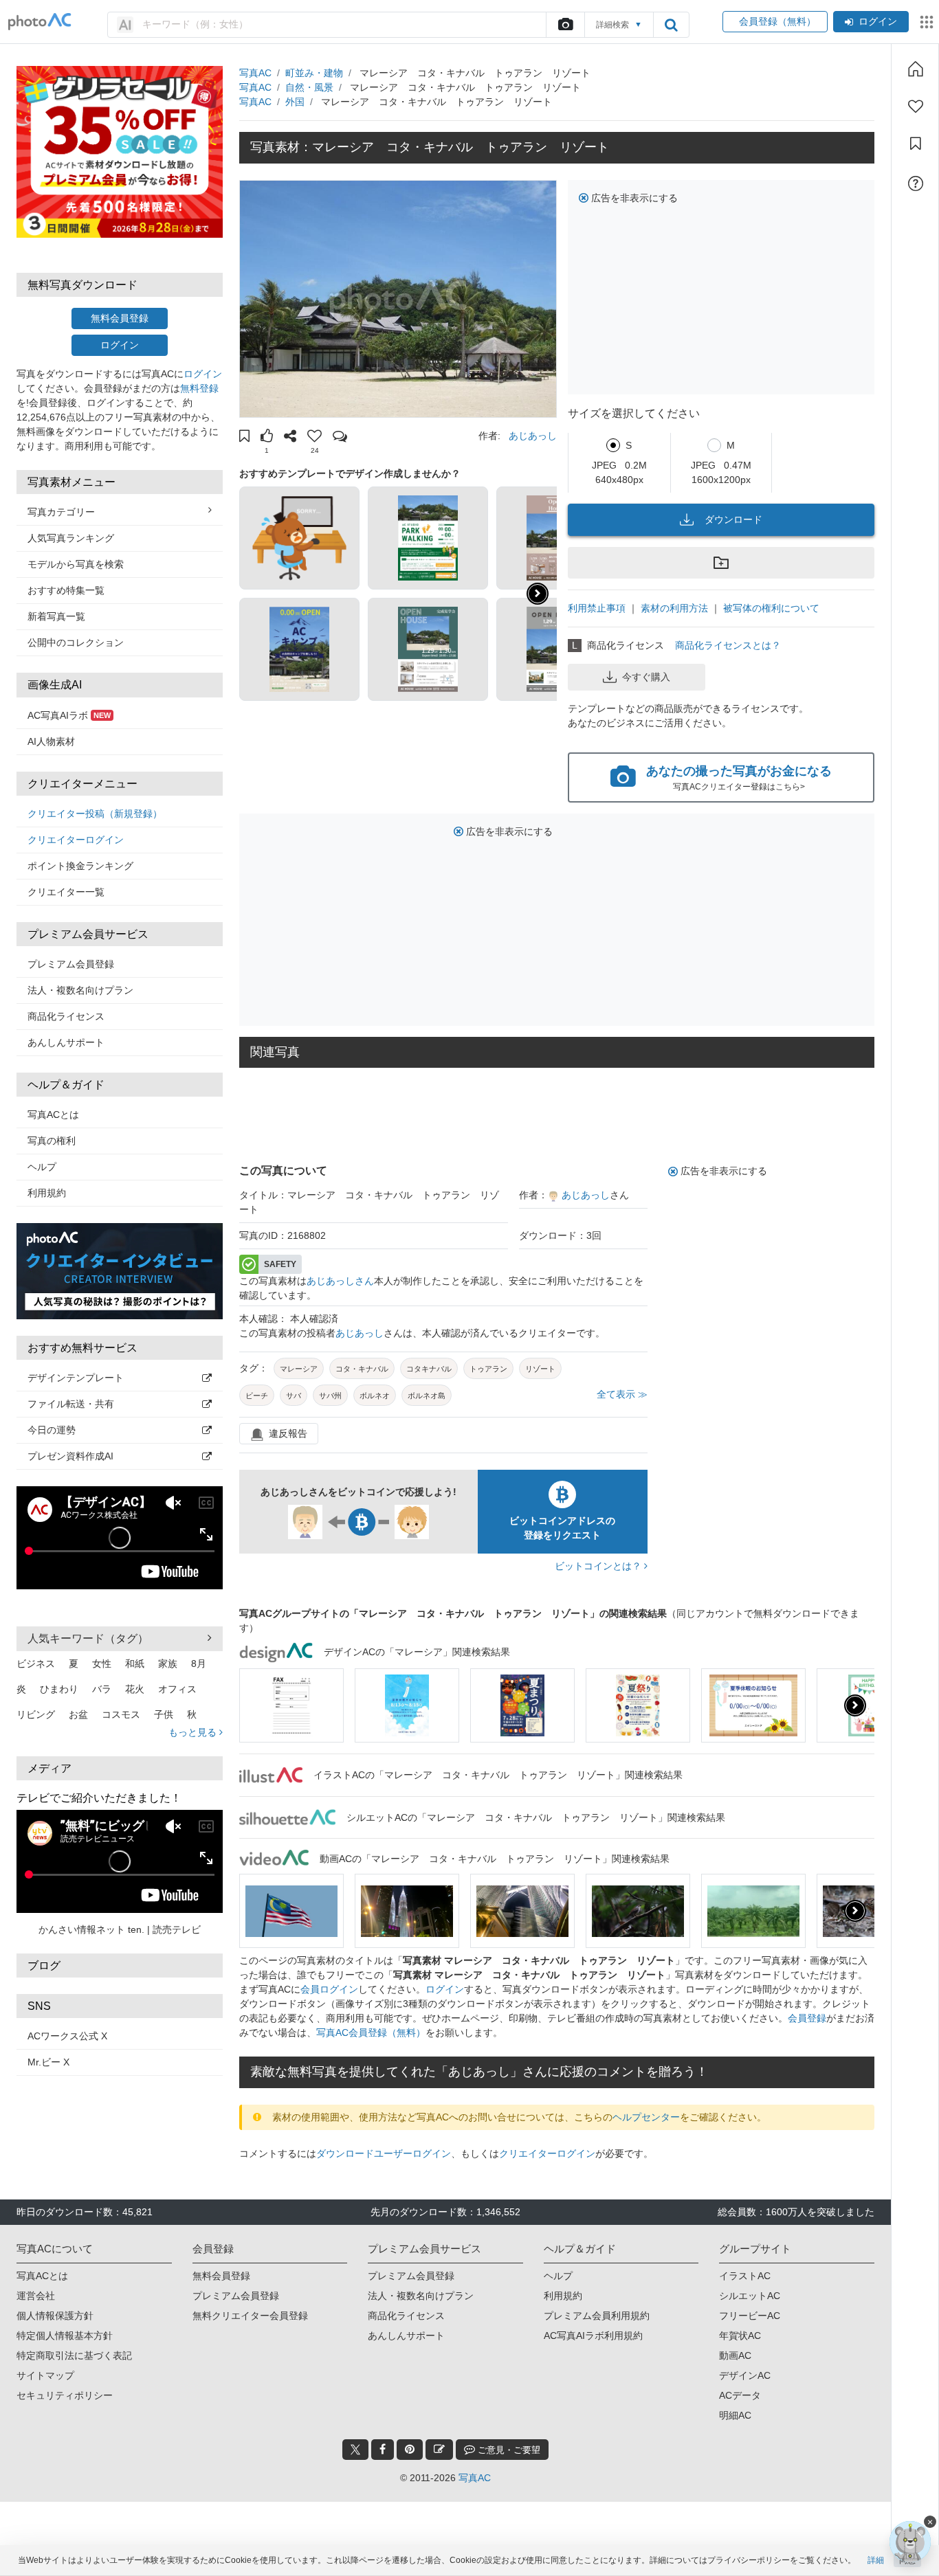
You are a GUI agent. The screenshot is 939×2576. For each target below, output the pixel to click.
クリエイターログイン (76, 840)
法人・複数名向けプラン (80, 990)
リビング (36, 1714)
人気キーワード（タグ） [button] (88, 1638)
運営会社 (36, 2296)
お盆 (78, 1714)
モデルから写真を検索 (76, 564)
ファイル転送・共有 (71, 1404)
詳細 (876, 2560)
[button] (244, 438)
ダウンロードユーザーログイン (384, 2153)
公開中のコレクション (76, 642)
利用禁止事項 (597, 608)
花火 (135, 1689)
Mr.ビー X (48, 2062)
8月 (199, 1664)
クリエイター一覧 (66, 892)
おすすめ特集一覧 (66, 590)
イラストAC (745, 2276)
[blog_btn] (439, 2450)
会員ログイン (329, 1989)
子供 (164, 1714)
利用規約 (47, 1193)
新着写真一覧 (56, 616)
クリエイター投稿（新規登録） (95, 814)
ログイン (878, 21)
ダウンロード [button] (733, 519)
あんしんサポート (66, 1042)
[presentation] (855, 1705)
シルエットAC (750, 2296)
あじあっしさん (340, 1281)
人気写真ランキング (71, 538)
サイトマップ (45, 2375)
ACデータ (740, 2395)
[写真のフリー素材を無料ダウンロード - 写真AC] (40, 22)
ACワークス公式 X (67, 2036)
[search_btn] (671, 25)
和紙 (135, 1664)
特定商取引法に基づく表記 (74, 2355)
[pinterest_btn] (410, 2450)
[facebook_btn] (383, 2450)
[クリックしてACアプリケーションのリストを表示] (927, 22)
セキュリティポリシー (65, 2395)
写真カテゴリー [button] (61, 512)
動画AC (735, 2355)
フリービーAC (750, 2316)
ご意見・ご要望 (508, 2450)
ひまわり (59, 1689)
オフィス (177, 1689)
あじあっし (533, 436)
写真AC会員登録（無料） (371, 2032)
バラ (102, 1689)
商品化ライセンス (66, 1016)
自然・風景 (309, 87)
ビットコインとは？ (599, 1566)
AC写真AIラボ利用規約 (593, 2336)
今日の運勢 (52, 1430)
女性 (102, 1664)
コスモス (121, 1714)
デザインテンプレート (76, 1378)
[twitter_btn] (355, 2450)
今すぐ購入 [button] (646, 677)
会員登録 (807, 2018)
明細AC (735, 2415)
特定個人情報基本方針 (65, 2336)
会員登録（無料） (775, 21)
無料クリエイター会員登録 (250, 2316)
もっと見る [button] (194, 1732)
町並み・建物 (314, 73)
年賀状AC (740, 2336)
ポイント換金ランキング (80, 866)
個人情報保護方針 (55, 2316)
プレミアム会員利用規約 (597, 2316)
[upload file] (565, 25)
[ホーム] (916, 69)
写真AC (255, 73)
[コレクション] (916, 144)
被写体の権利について (771, 608)
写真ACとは (53, 1115)
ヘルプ (42, 1167)
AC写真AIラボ (69, 715)
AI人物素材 (51, 741)
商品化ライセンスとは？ (728, 645)
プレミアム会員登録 (71, 964)
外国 (295, 102)
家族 (168, 1664)
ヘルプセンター (646, 2117)
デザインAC (745, 2375)
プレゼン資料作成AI (70, 1456)
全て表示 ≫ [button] (622, 1394)
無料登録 (199, 388)
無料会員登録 (120, 318)
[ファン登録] (916, 107)
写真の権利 (52, 1141)
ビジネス (36, 1664)
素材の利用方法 (674, 608)
